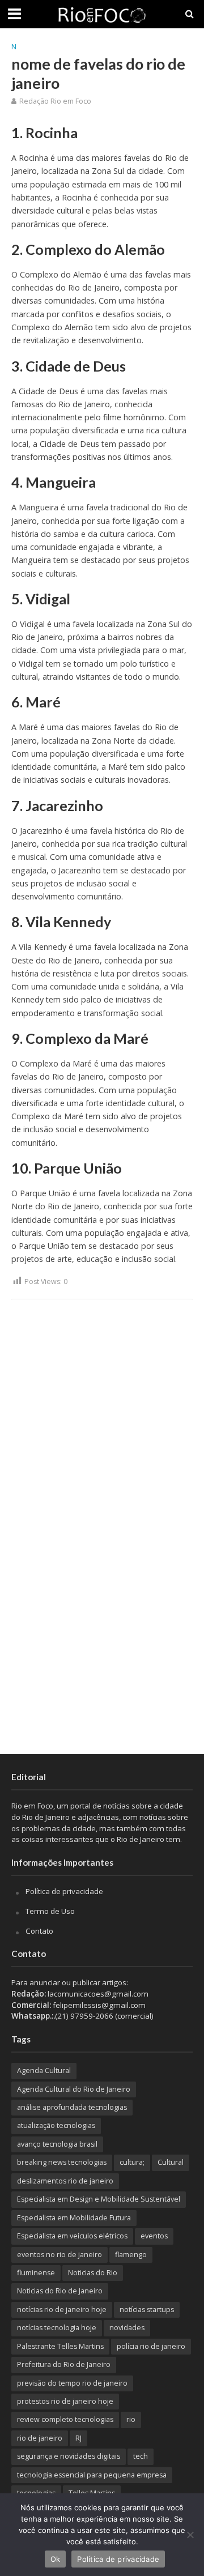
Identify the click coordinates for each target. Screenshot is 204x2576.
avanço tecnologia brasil (57, 2144)
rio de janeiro (40, 2438)
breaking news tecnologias (62, 2162)
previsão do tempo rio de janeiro (72, 2383)
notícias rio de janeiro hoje (62, 2310)
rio (131, 2419)
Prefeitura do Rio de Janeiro (64, 2364)
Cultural (171, 2162)
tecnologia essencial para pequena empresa (92, 2475)
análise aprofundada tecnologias (72, 2107)
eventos (154, 2236)
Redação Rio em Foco (55, 101)
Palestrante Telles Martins (60, 2346)
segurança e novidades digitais (69, 2456)
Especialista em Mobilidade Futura (74, 2218)
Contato (39, 1931)
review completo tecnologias (65, 2419)
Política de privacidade (64, 1891)
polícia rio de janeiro (151, 2346)
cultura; (132, 2162)
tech (141, 2456)
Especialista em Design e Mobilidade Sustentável (99, 2199)
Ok (56, 2559)
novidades (127, 2328)
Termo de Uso (50, 1911)
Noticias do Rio (93, 2273)
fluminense (36, 2273)
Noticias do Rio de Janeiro (60, 2291)
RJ (78, 2438)
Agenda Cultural (44, 2070)
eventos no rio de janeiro (59, 2255)
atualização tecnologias (56, 2125)
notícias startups (147, 2310)
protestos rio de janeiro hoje (65, 2401)
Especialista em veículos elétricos (72, 2236)
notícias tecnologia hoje (57, 2328)
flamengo (131, 2255)
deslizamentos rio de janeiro (65, 2181)
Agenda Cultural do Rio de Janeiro (74, 2089)
